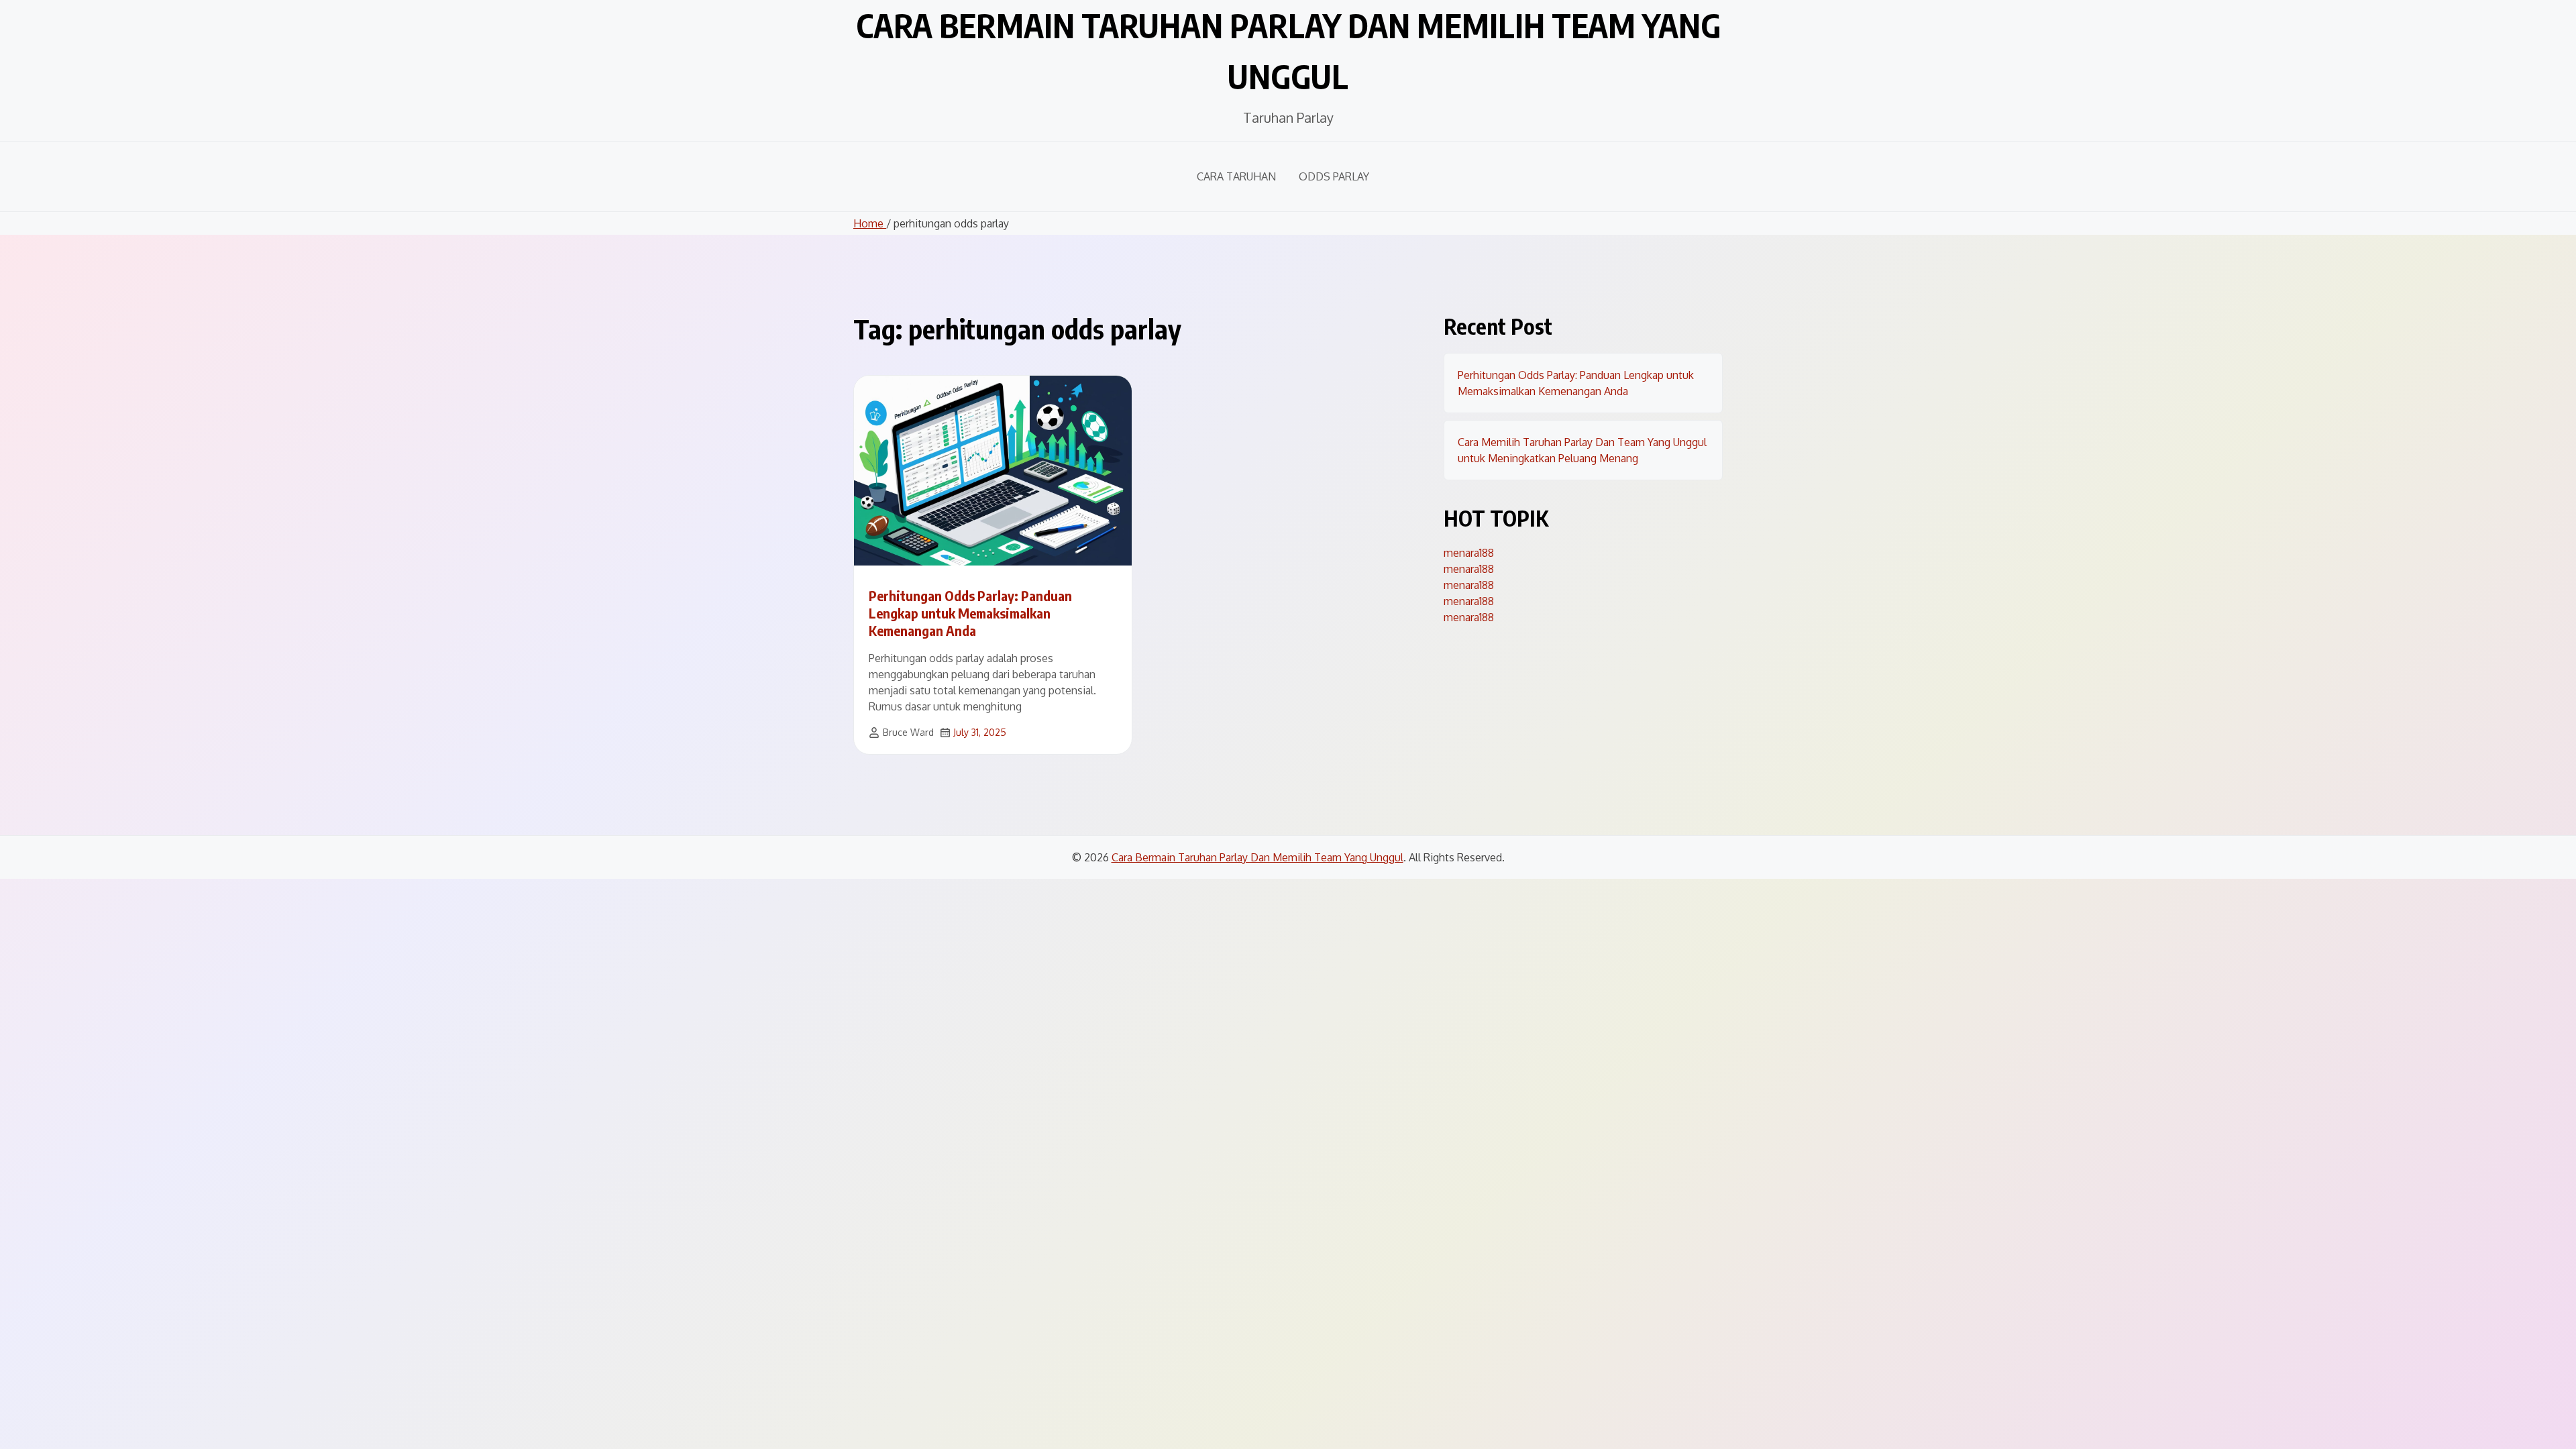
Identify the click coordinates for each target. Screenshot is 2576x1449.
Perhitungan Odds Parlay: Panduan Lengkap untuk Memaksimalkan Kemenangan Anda (970, 613)
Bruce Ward (908, 732)
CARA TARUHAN (1236, 176)
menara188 (1469, 553)
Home (870, 223)
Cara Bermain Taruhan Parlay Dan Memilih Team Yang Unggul (1257, 857)
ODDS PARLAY (1334, 176)
